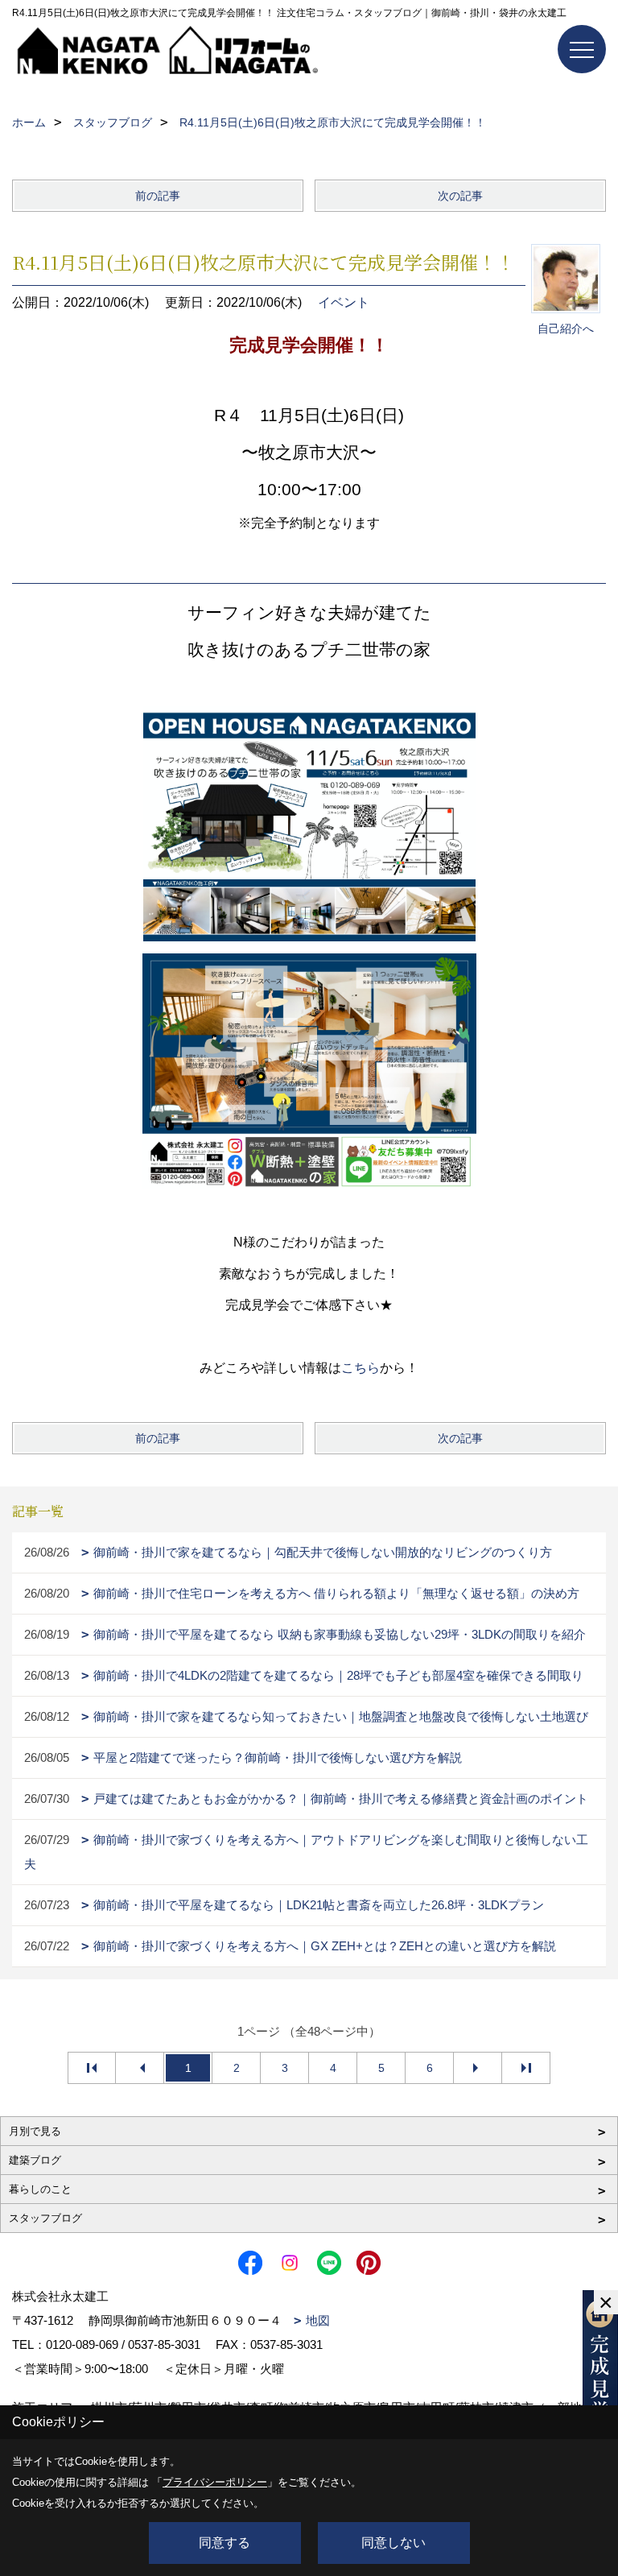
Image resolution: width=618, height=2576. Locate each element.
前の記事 (158, 196)
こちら (360, 1368)
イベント (344, 302)
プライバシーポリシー (215, 2482)
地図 (318, 2320)
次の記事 (460, 196)
